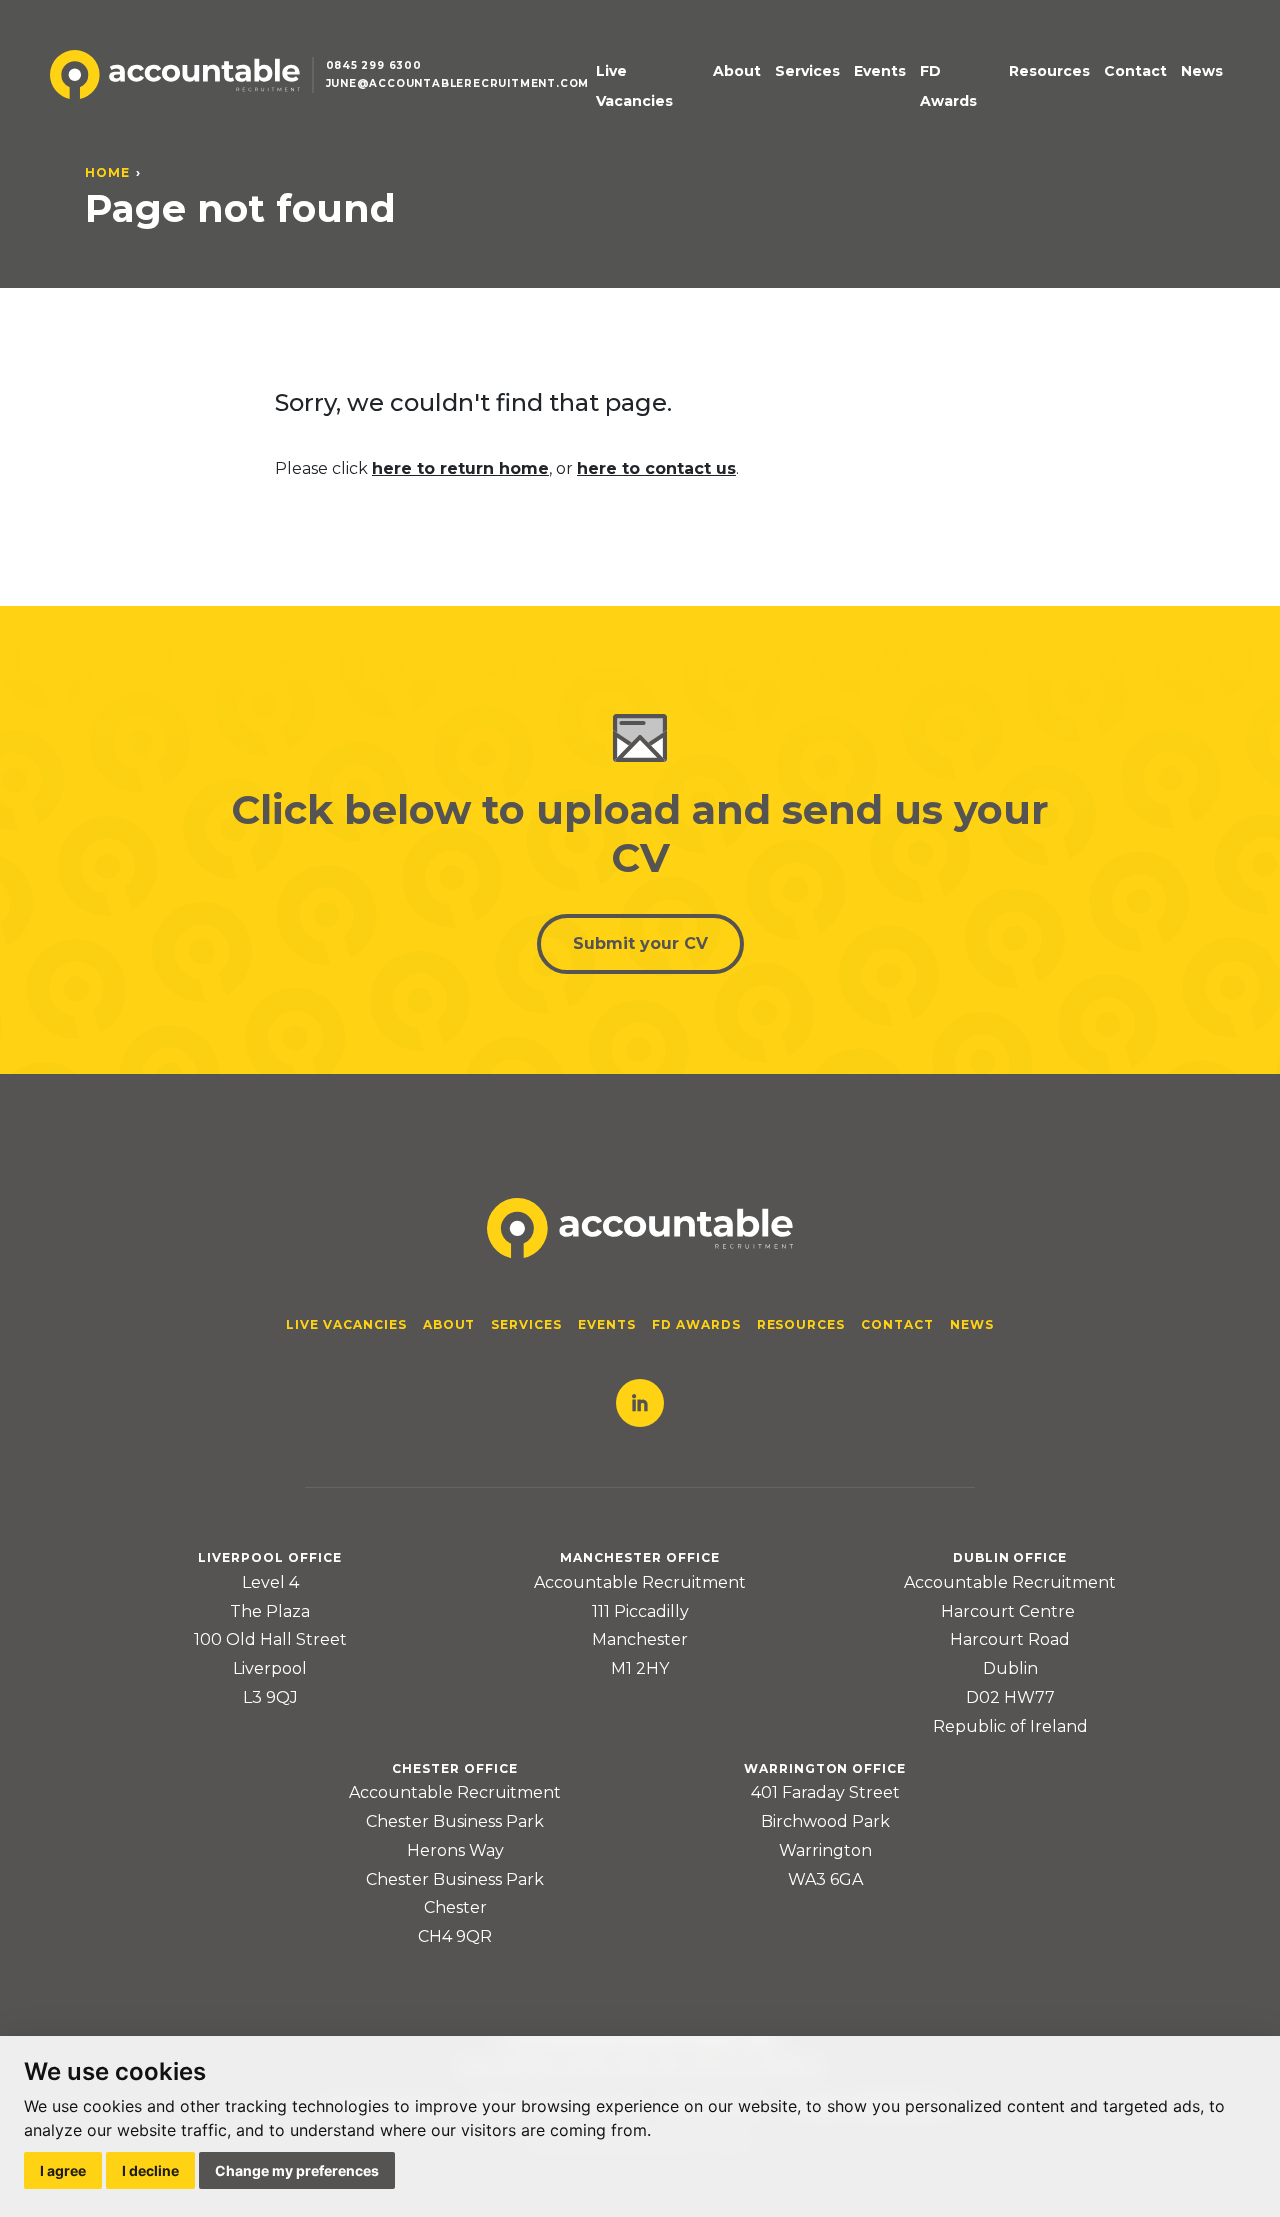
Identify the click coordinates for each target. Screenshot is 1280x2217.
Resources (1049, 71)
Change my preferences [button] (297, 2170)
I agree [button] (63, 2170)
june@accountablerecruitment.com (458, 83)
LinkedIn (640, 1403)
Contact (1135, 71)
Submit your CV (640, 943)
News (1202, 71)
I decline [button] (150, 2170)
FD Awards (948, 86)
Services (807, 71)
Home (107, 172)
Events (880, 71)
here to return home (460, 468)
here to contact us (656, 468)
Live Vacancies (634, 86)
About (737, 71)
